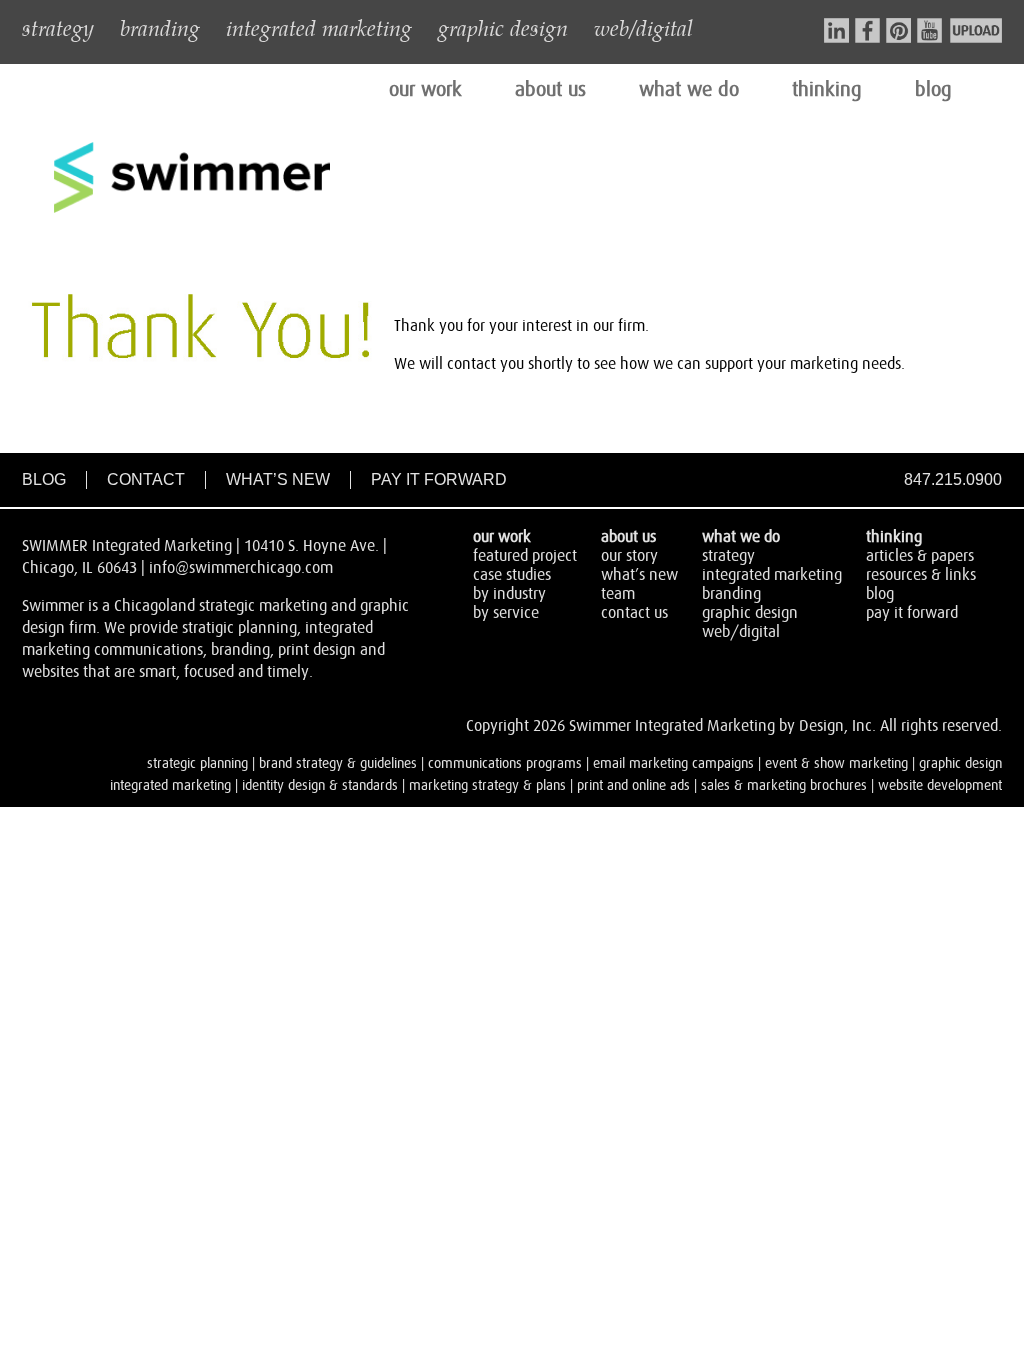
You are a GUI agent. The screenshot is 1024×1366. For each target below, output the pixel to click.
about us (550, 90)
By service (506, 613)
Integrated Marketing (772, 575)
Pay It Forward (439, 479)
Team (618, 594)
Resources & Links (921, 575)
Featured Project (525, 556)
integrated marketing (319, 27)
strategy (58, 27)
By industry (509, 594)
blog (933, 90)
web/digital (643, 27)
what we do (689, 90)
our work (425, 90)
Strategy (728, 556)
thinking (827, 90)
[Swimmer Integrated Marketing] (192, 210)
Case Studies (512, 575)
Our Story (629, 556)
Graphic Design (750, 613)
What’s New (278, 479)
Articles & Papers (920, 556)
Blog (44, 479)
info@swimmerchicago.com (241, 568)
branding (160, 27)
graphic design (503, 27)
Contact (146, 479)
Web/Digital (741, 632)
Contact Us (634, 613)
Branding (731, 594)
